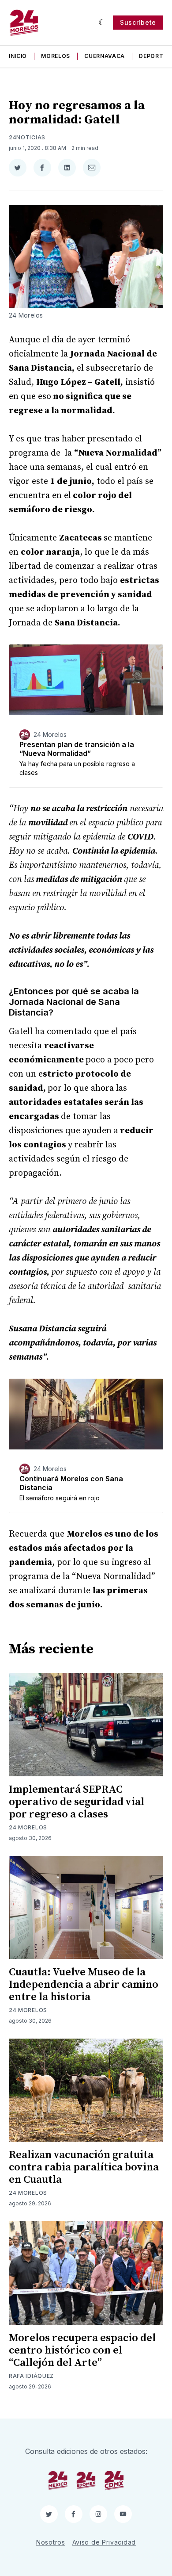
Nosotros (51, 2542)
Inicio (18, 56)
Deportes (155, 56)
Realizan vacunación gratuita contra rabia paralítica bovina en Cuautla (84, 2167)
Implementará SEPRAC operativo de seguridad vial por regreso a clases (77, 1802)
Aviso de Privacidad (104, 2542)
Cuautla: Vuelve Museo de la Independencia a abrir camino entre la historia (84, 1985)
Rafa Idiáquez (31, 2376)
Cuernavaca (105, 56)
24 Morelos (28, 1827)
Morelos (56, 56)
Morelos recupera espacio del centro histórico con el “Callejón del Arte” (82, 2350)
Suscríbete (138, 22)
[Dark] (102, 23)
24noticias (27, 137)
